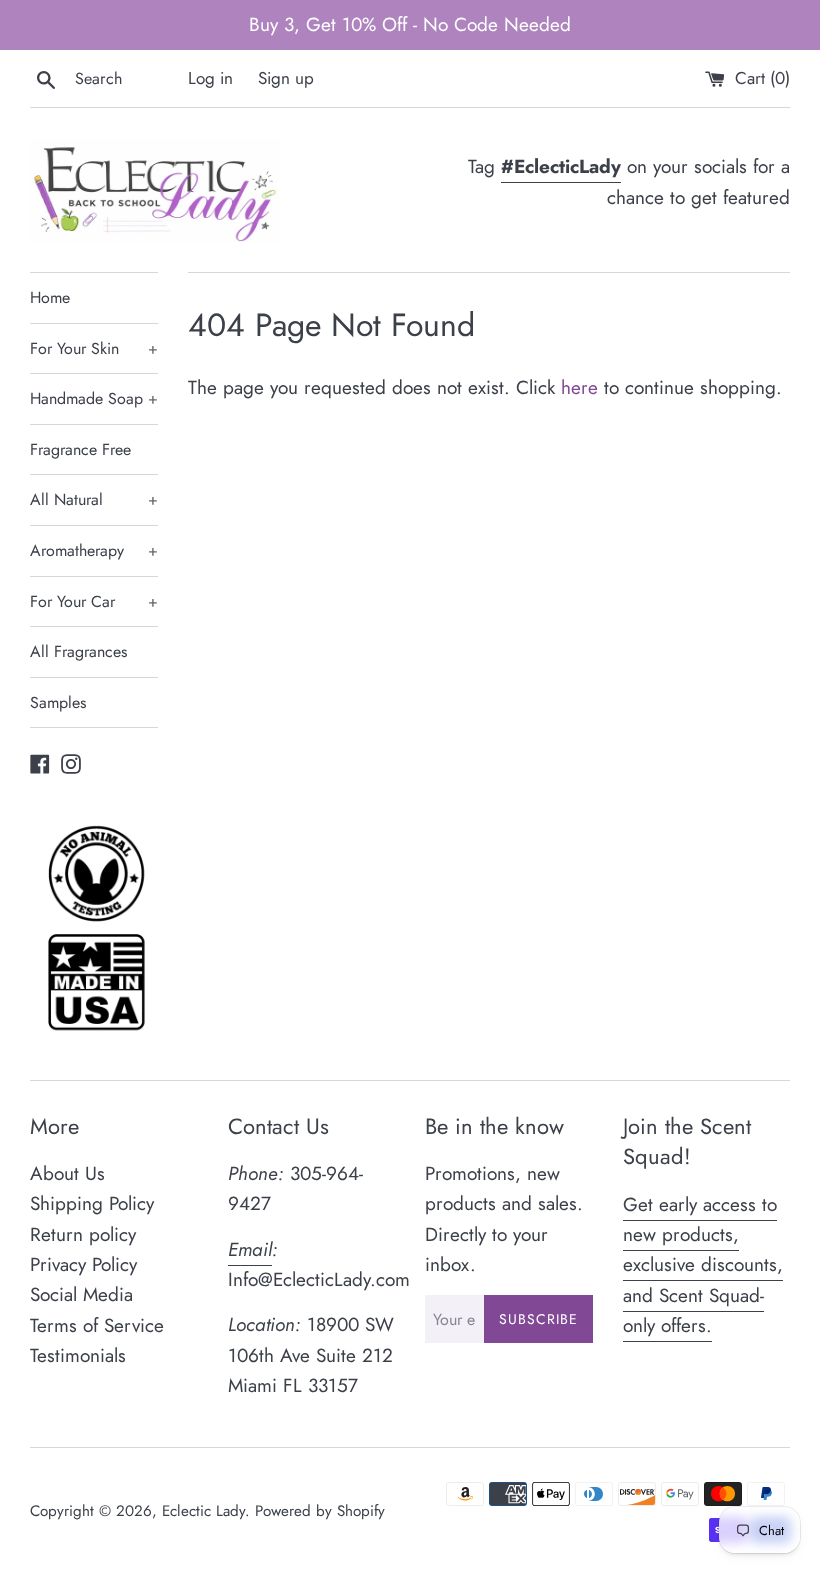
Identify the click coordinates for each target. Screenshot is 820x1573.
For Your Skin (94, 348)
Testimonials (78, 1355)
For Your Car (94, 601)
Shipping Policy (92, 1203)
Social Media (81, 1294)
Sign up (286, 78)
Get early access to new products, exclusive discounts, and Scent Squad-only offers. (703, 1265)
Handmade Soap (94, 398)
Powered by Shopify (320, 1511)
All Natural (94, 499)
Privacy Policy (83, 1264)
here (579, 387)
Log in (210, 78)
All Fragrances (78, 651)
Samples (58, 702)
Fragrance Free (80, 449)
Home (50, 297)
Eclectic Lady (203, 1511)
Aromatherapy (94, 550)
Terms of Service (97, 1325)
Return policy (83, 1234)
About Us (67, 1173)
